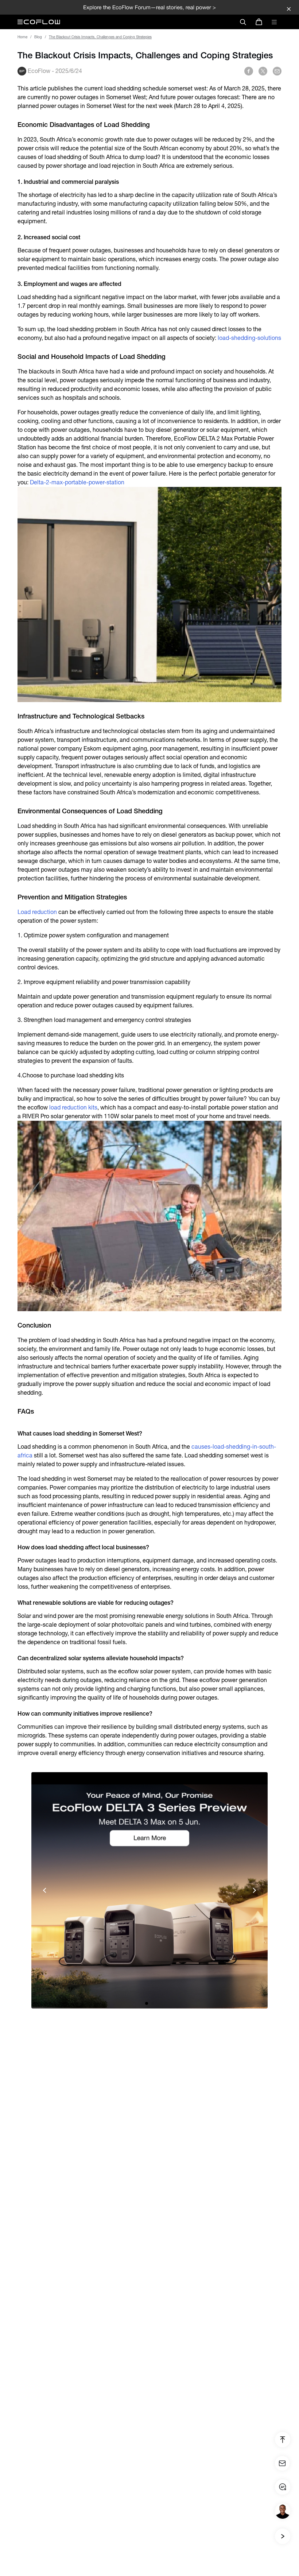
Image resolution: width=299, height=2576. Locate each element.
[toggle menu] (274, 22)
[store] (259, 22)
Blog (38, 37)
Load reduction (37, 912)
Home (22, 37)
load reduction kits (73, 1107)
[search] (243, 22)
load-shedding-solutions (249, 338)
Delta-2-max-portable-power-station (77, 482)
